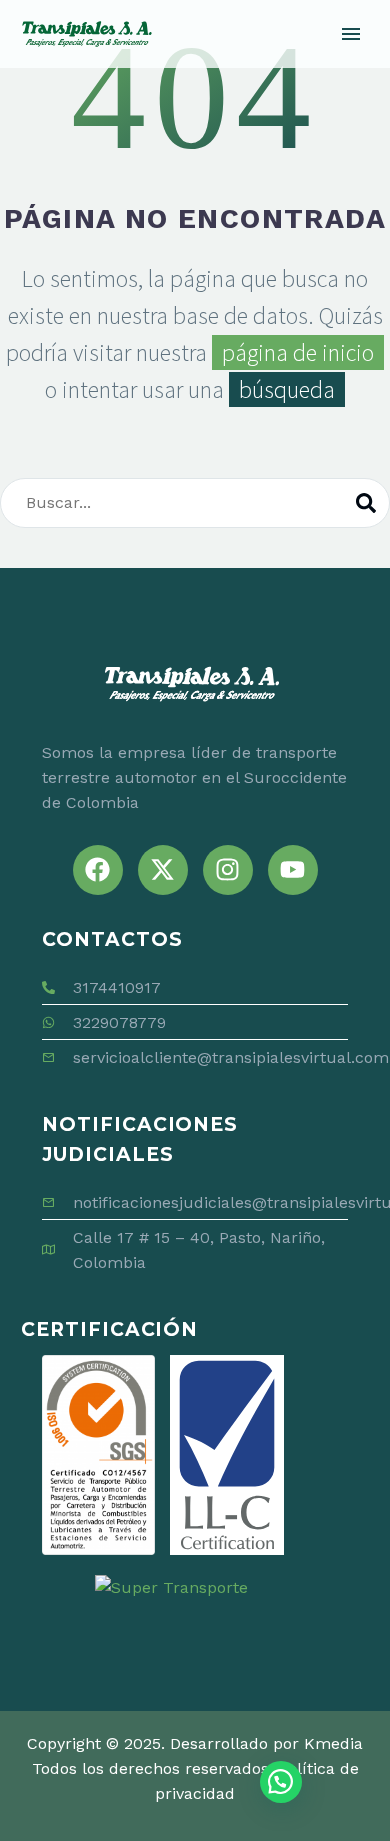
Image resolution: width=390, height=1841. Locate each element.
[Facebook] (98, 870)
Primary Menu (351, 34)
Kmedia (333, 1743)
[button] (281, 1782)
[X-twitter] (163, 870)
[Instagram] (228, 870)
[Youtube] (293, 870)
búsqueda (287, 389)
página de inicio (298, 352)
